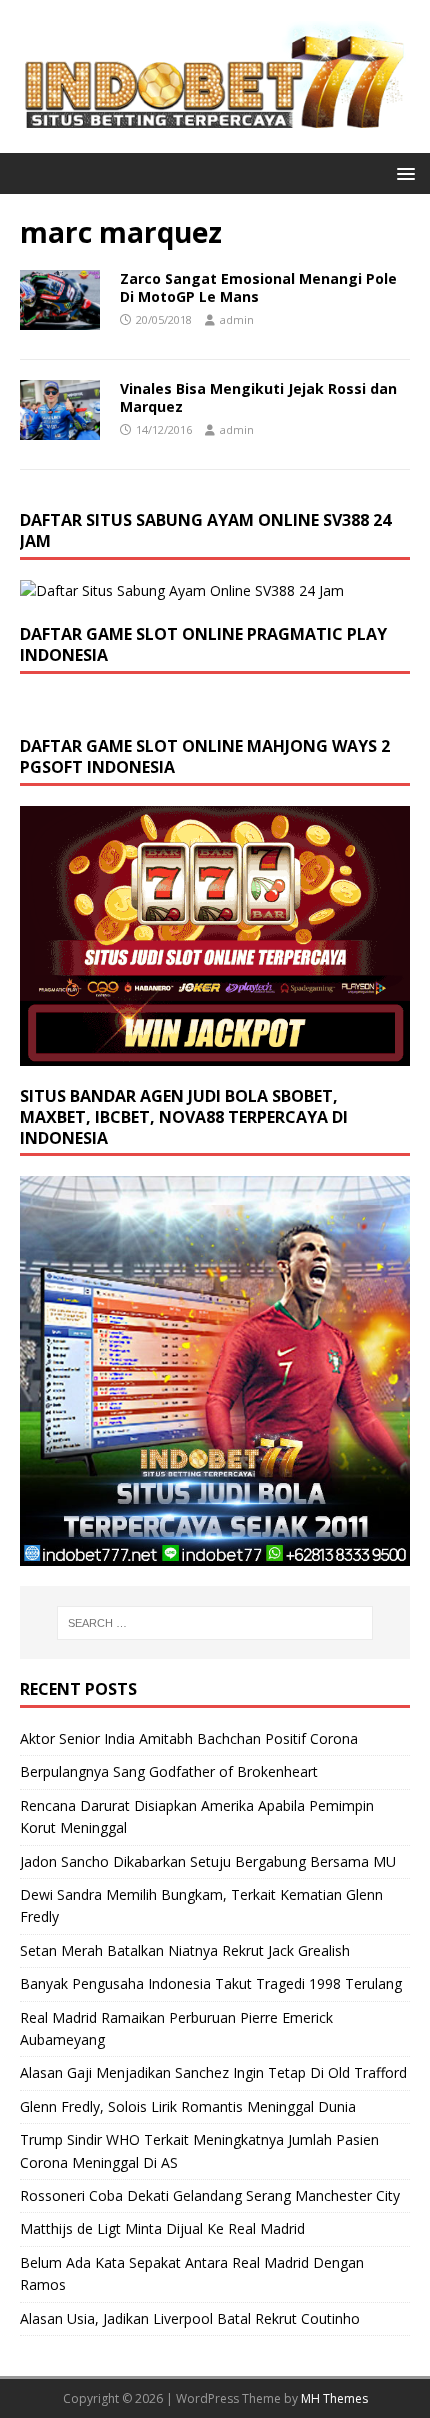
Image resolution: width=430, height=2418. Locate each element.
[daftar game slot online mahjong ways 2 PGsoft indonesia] (215, 1054)
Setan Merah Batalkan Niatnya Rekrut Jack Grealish (185, 1950)
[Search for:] (215, 1623)
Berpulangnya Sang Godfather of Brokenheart (169, 1771)
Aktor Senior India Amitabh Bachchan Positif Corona (189, 1738)
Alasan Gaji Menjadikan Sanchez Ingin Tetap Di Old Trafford (213, 2072)
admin (237, 319)
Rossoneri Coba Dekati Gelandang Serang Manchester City (210, 2195)
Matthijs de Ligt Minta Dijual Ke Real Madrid (162, 2228)
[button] (402, 172)
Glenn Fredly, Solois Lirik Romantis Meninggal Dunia (188, 2106)
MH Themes (334, 2398)
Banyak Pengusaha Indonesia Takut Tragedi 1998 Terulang (211, 1983)
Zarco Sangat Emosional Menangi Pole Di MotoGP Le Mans (258, 287)
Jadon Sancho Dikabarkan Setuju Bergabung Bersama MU (208, 1861)
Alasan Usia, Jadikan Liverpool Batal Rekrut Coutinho (190, 2318)
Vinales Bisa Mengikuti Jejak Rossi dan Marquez (258, 397)
